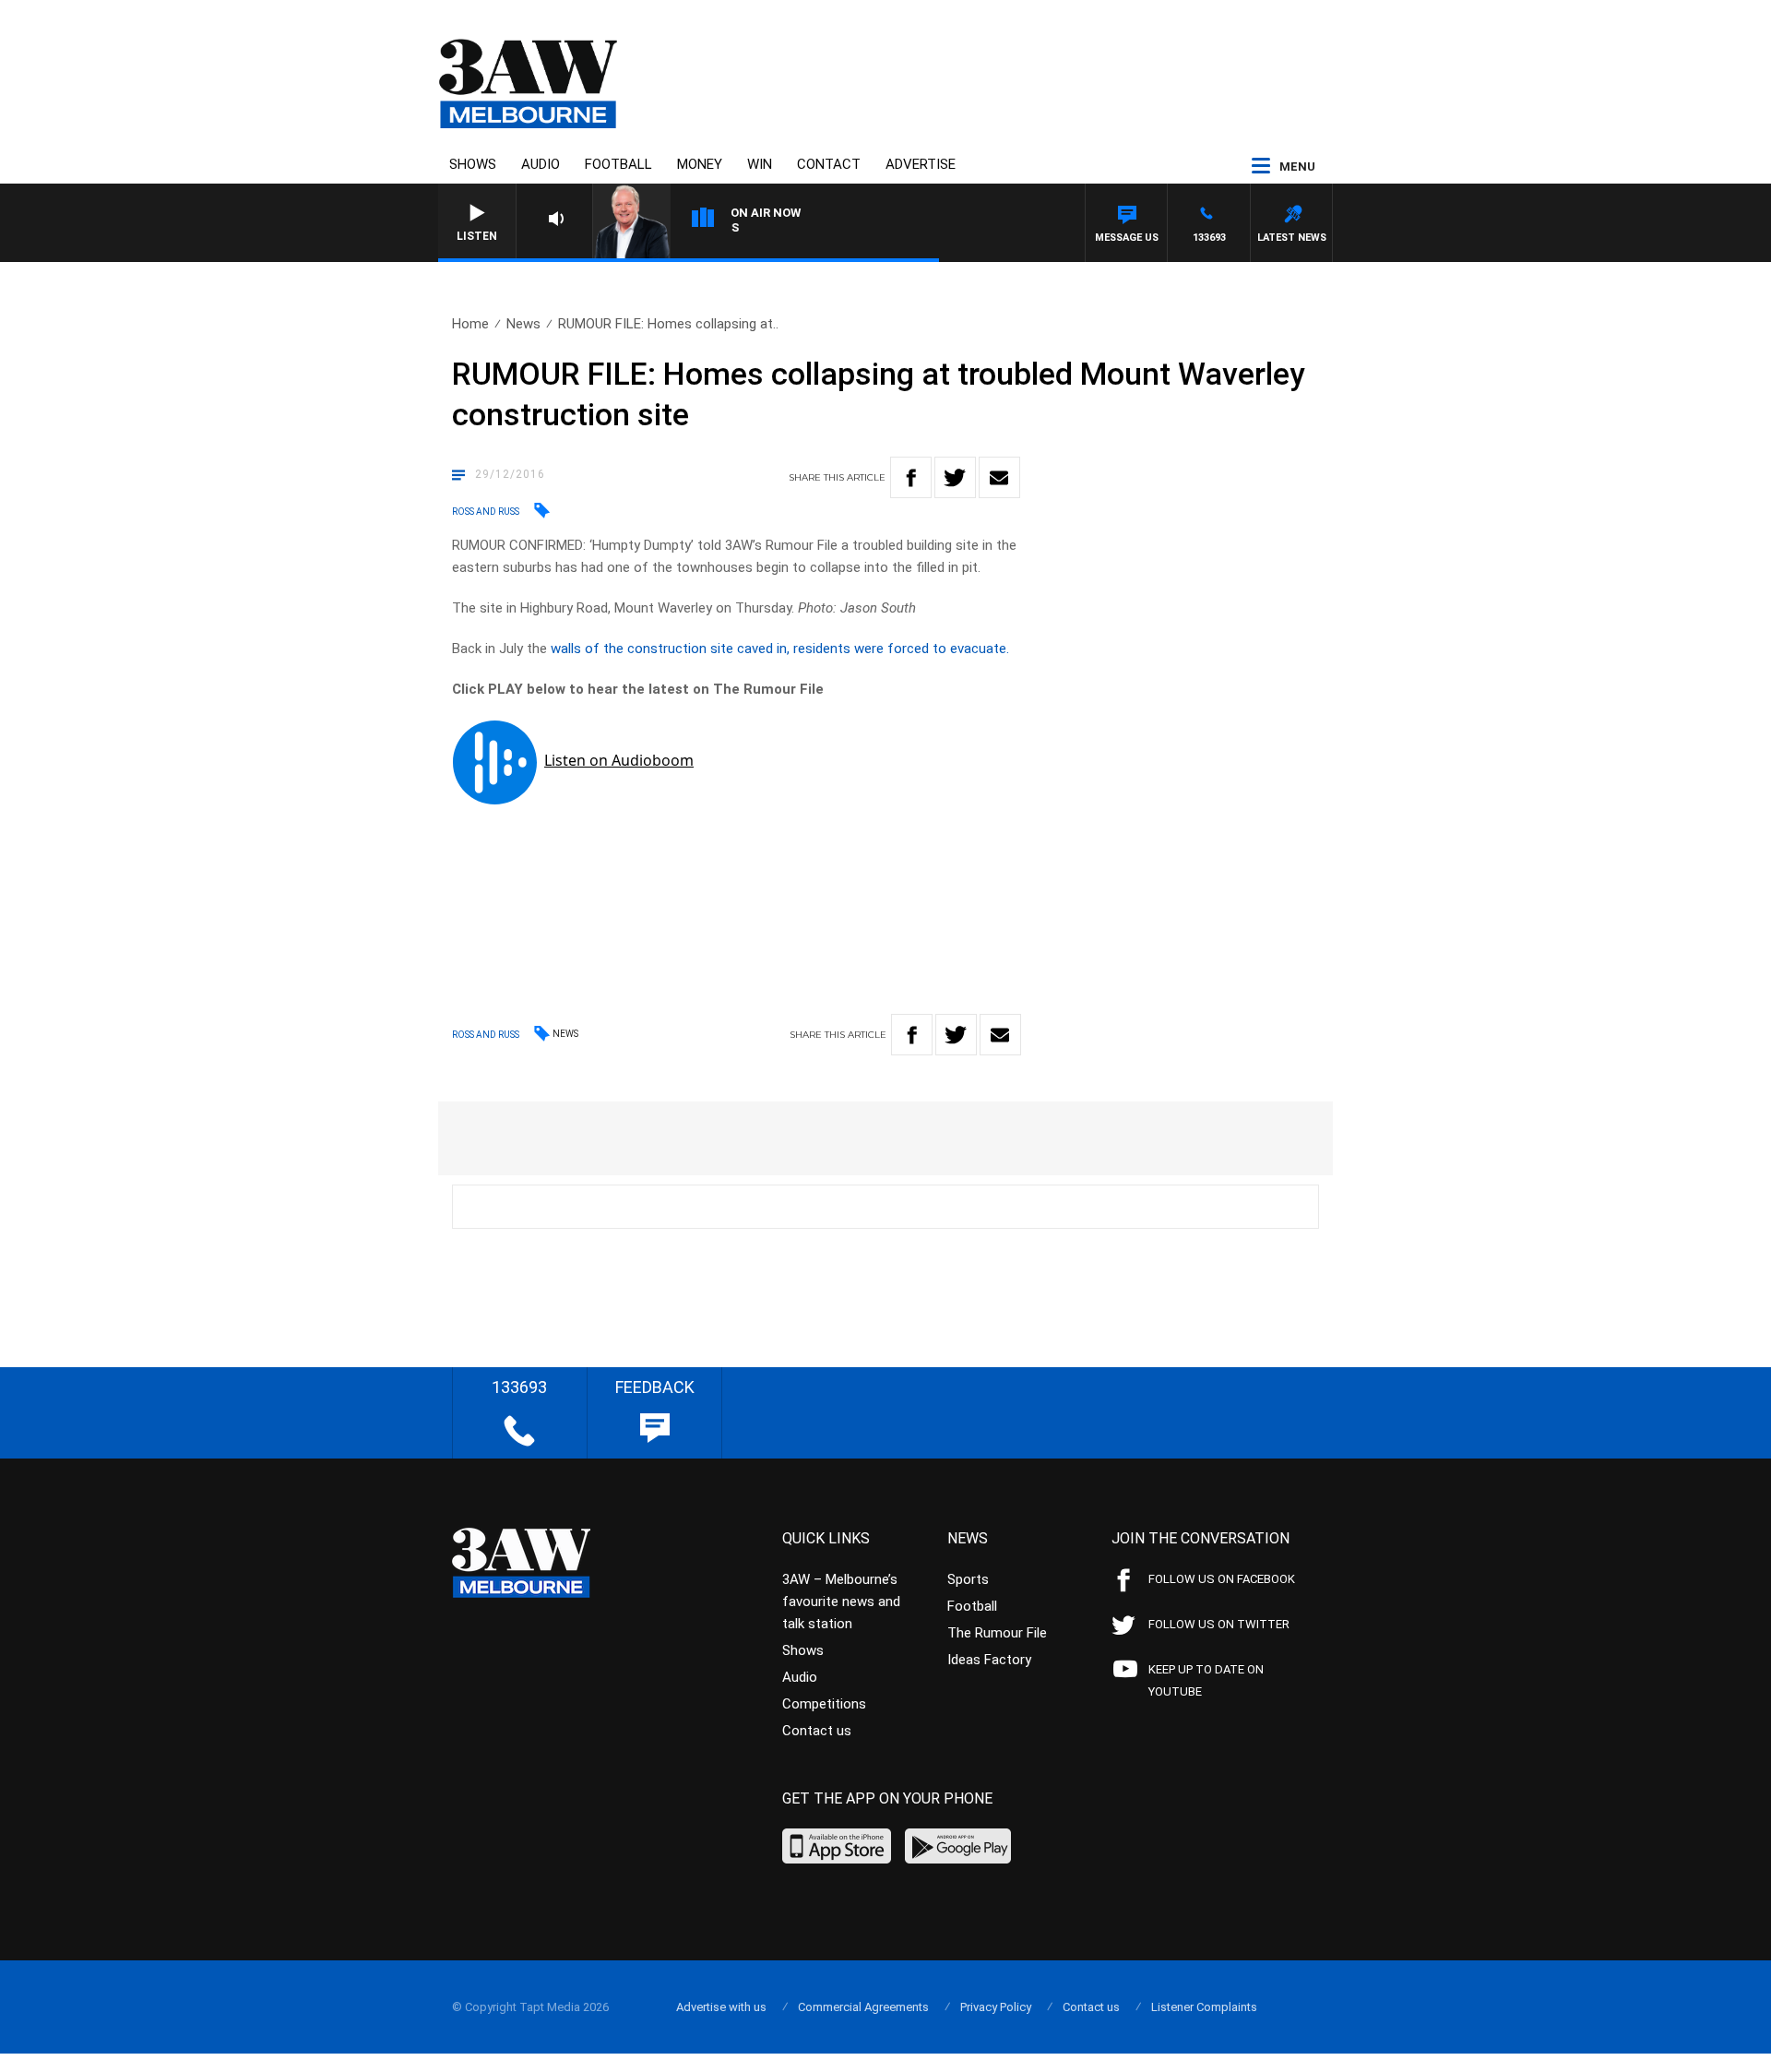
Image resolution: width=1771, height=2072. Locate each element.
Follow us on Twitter (1219, 1624)
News (523, 324)
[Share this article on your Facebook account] (911, 477)
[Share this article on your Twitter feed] (955, 477)
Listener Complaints (1204, 2007)
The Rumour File (997, 1633)
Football (618, 164)
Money (700, 164)
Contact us (817, 1731)
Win (760, 164)
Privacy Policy (996, 2007)
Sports (968, 1579)
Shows (473, 164)
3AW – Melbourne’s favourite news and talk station (841, 1602)
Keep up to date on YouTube (1206, 1680)
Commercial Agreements (863, 2007)
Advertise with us (721, 2007)
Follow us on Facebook (1222, 1579)
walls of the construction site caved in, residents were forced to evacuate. (780, 649)
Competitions (824, 1704)
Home (470, 324)
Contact (829, 164)
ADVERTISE (921, 164)
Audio (541, 164)
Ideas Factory (989, 1660)
